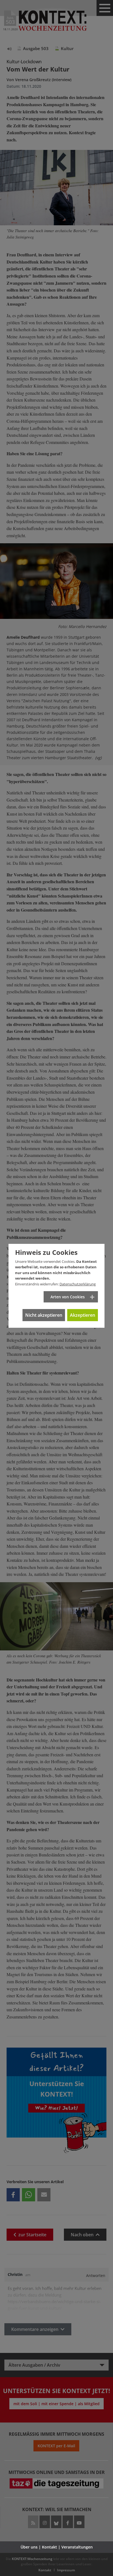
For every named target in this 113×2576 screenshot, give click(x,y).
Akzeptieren (83, 1315)
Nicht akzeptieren (44, 1315)
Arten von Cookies (68, 1297)
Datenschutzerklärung (78, 1284)
